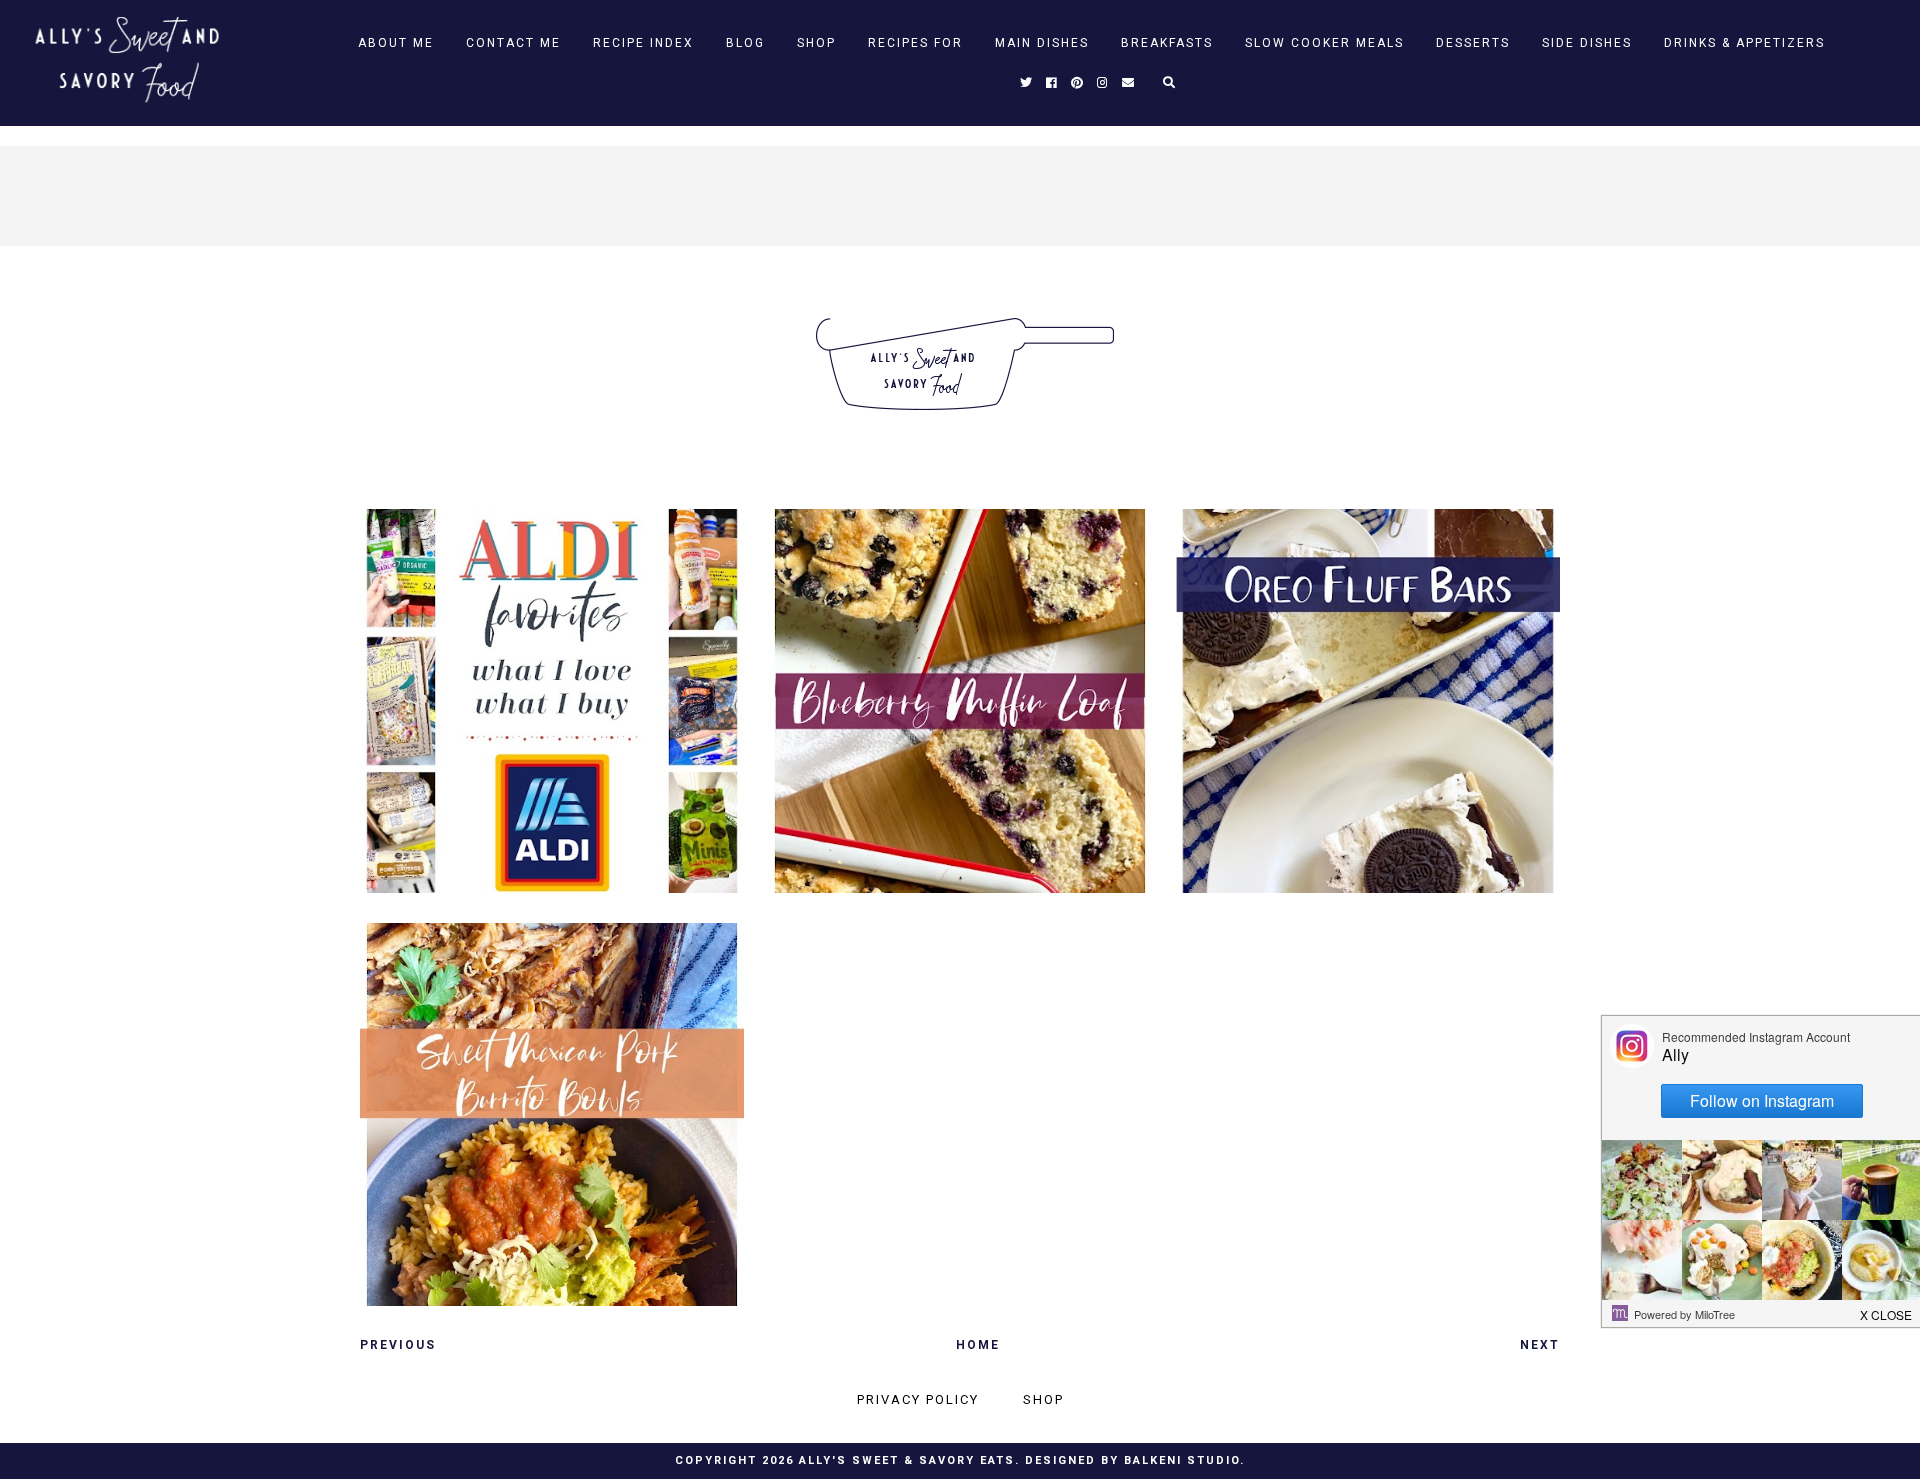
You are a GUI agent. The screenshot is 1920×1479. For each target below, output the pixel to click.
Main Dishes (1042, 43)
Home (978, 1345)
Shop (816, 43)
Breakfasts (1167, 43)
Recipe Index (643, 43)
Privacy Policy (918, 1399)
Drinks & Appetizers (1744, 43)
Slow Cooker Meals (1324, 43)
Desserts (1473, 43)
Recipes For (915, 43)
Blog (745, 43)
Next (1540, 1345)
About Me (396, 43)
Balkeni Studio (1182, 1460)
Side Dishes (1587, 43)
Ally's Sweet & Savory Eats (907, 1460)
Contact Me (513, 43)
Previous (398, 1345)
